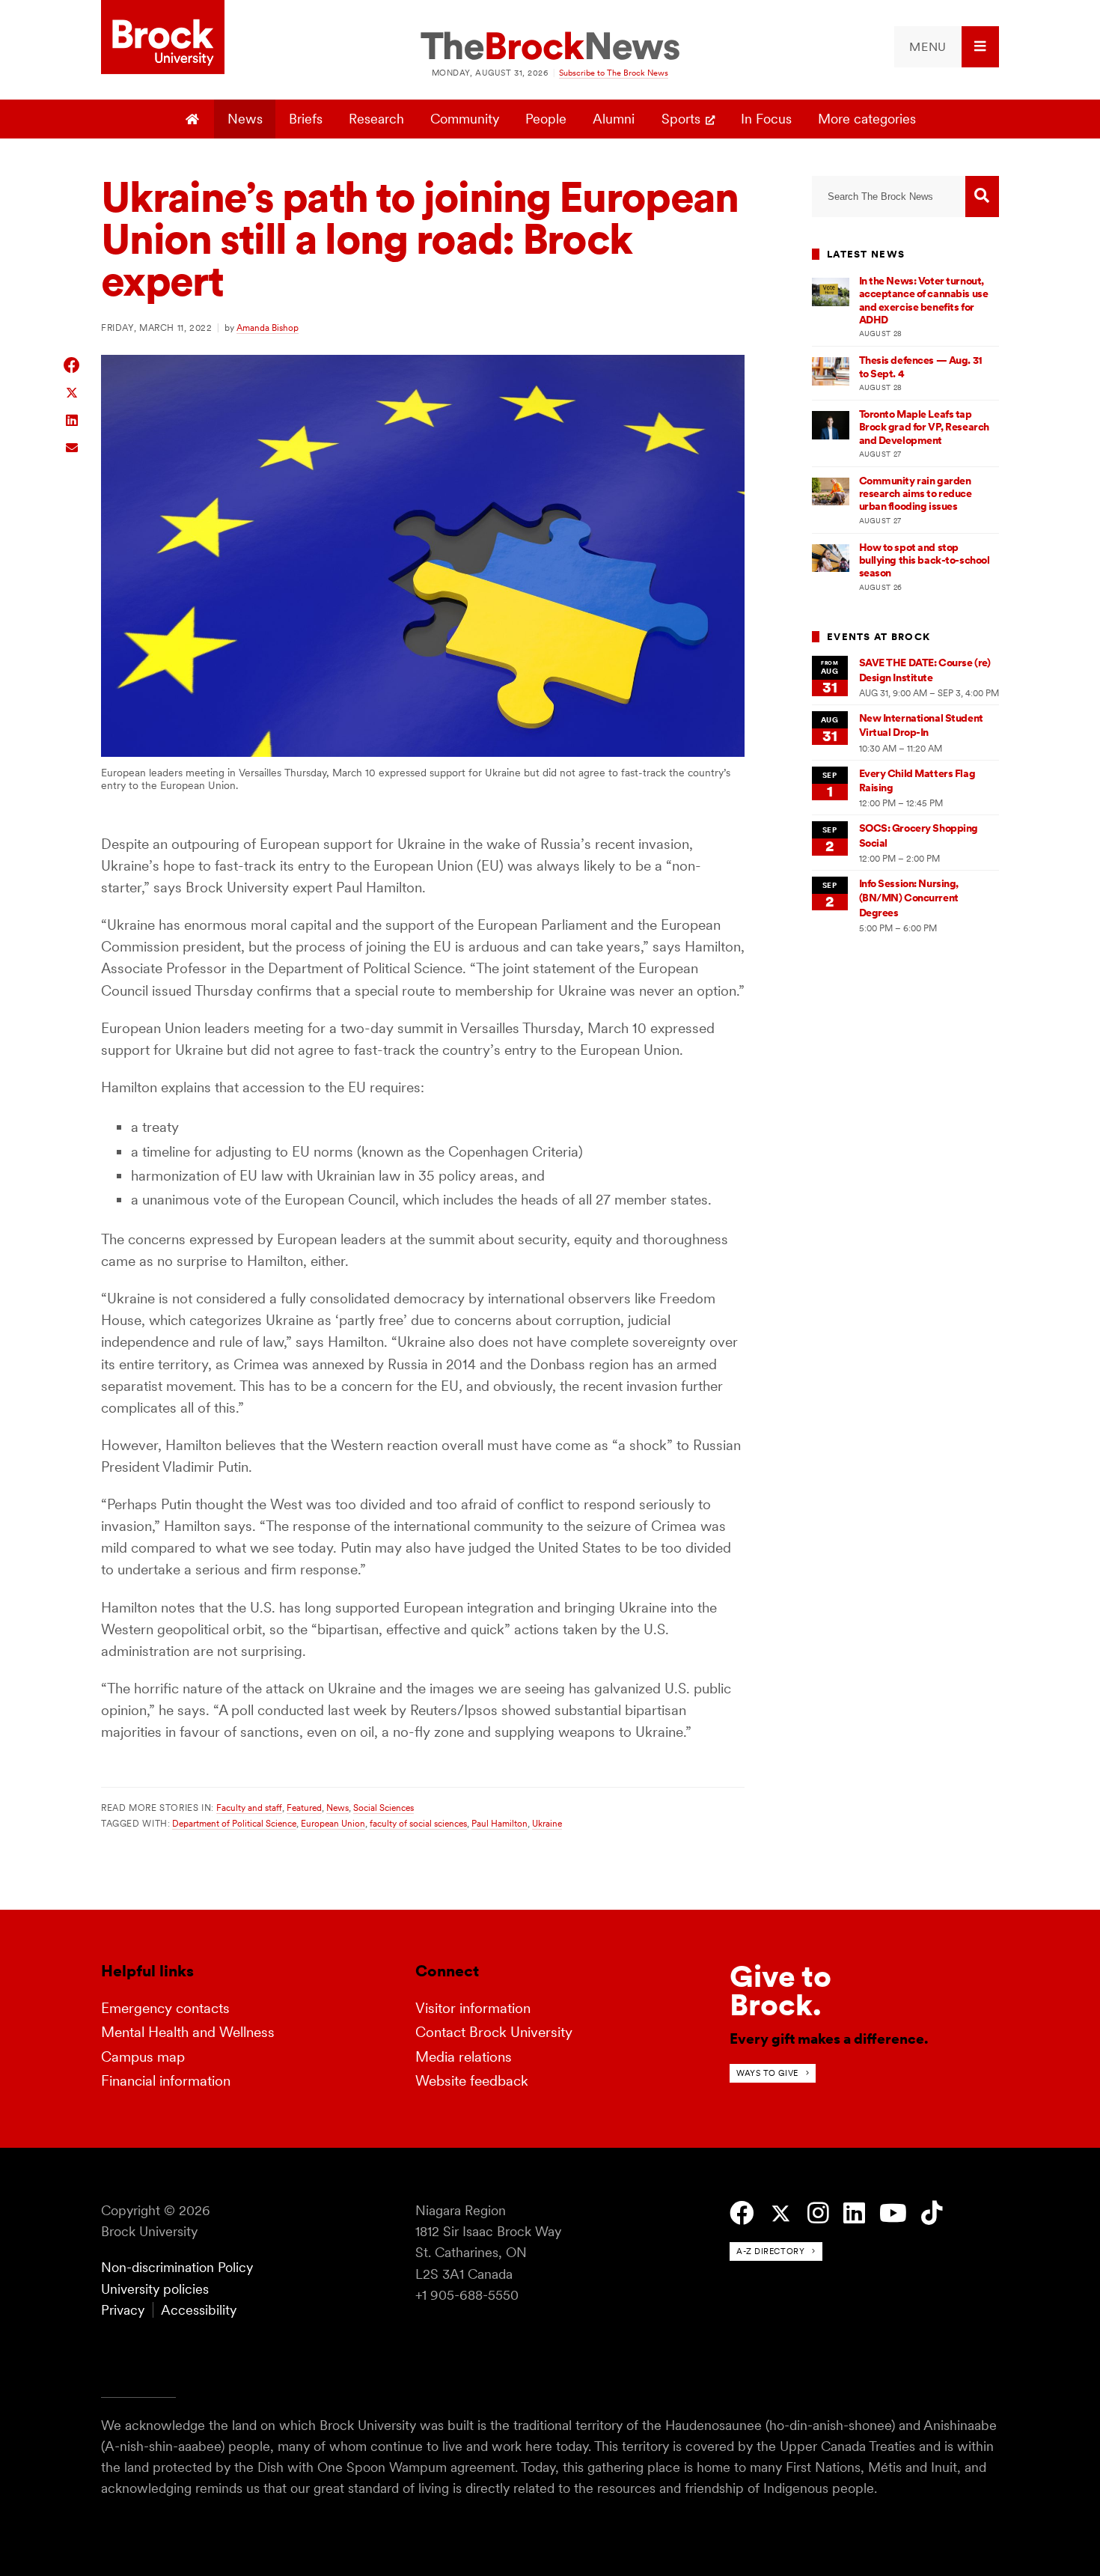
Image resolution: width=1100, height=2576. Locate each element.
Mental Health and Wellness (188, 2032)
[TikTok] (932, 2213)
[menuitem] (947, 47)
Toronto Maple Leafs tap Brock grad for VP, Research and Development (924, 427)
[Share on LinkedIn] (72, 419)
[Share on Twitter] (72, 392)
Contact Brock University (494, 2032)
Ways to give (767, 2073)
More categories (867, 119)
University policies (155, 2289)
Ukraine (547, 1823)
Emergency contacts (165, 2008)
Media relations (464, 2057)
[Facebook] (742, 2213)
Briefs (306, 119)
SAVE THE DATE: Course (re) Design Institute (925, 670)
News (245, 119)
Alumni (614, 119)
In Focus (766, 119)
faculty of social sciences (418, 1823)
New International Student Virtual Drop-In (921, 725)
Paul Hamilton (499, 1823)
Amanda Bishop (268, 328)
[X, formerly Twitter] (781, 2214)
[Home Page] (194, 119)
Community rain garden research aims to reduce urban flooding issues (916, 494)
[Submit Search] (982, 197)
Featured (304, 1808)
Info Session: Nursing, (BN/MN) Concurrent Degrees (909, 898)
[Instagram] (818, 2213)
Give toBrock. (780, 1991)
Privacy (123, 2310)
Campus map (143, 2057)
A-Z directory (770, 2251)
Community (465, 119)
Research (376, 119)
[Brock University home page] (163, 38)
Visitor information (473, 2008)
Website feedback (472, 2081)
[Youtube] (893, 2213)
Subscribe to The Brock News (614, 73)
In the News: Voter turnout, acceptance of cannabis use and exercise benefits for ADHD (924, 300)
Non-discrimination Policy (177, 2267)
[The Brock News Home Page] (550, 47)
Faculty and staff (249, 1808)
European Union (333, 1823)
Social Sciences (384, 1808)
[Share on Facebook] (72, 365)
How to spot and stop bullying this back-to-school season (925, 560)
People (546, 119)
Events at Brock (879, 637)
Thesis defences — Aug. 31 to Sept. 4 (921, 366)
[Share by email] (72, 446)
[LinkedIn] (854, 2213)
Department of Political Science (234, 1823)
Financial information (166, 2081)
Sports (681, 119)
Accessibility (199, 2310)
